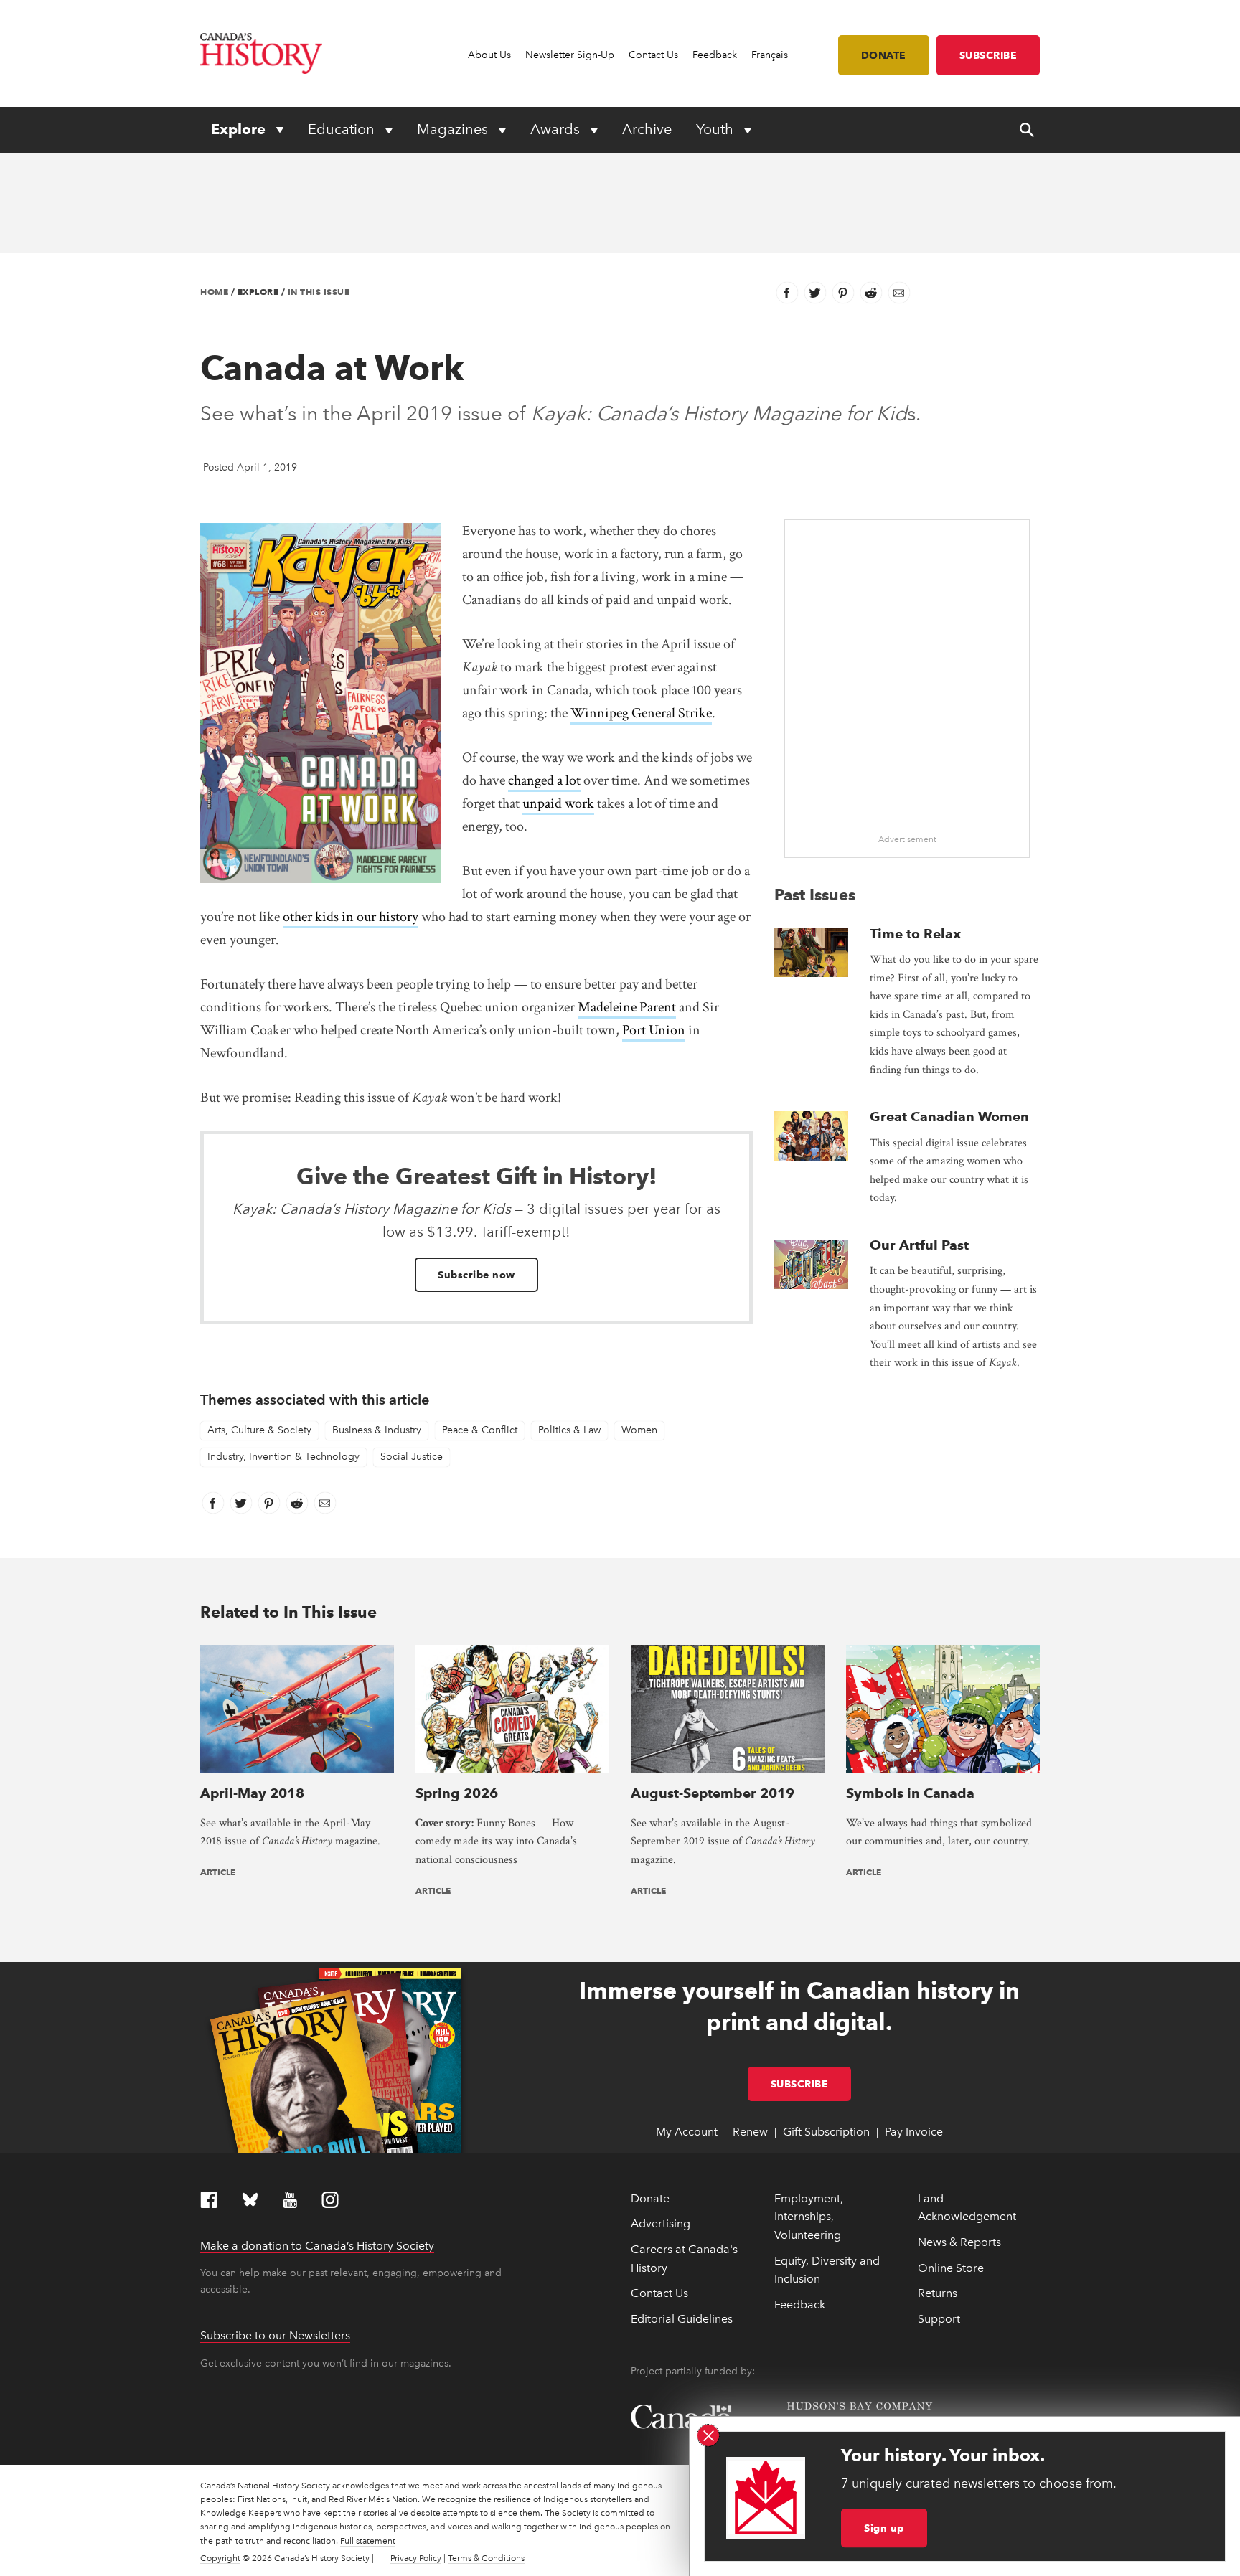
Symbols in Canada (910, 1793)
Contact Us (653, 55)
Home (214, 292)
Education (343, 129)
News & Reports (959, 2242)
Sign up (884, 2528)
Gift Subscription (826, 2132)
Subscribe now (476, 1275)
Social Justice (412, 1457)
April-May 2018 (252, 1793)
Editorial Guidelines (682, 2319)
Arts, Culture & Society (259, 1430)
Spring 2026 (457, 1793)
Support (939, 2319)
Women (639, 1430)
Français (770, 55)
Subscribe (988, 55)
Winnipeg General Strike (641, 713)
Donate (884, 55)
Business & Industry (377, 1430)
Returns (938, 2293)
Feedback (715, 55)
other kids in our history (351, 917)
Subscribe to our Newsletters (275, 2335)
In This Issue (319, 292)
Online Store (951, 2268)
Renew (750, 2132)
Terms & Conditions (486, 2558)
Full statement (368, 2541)
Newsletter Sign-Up (570, 55)
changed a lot (544, 780)
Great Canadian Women (949, 1117)
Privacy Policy (416, 2558)
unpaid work (558, 803)
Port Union (654, 1030)
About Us (489, 55)
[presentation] (811, 953)
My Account (687, 2132)
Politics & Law (569, 1430)
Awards (557, 129)
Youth (717, 129)
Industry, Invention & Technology (283, 1457)
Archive (647, 129)
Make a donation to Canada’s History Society (317, 2246)
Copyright (220, 2558)
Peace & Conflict (480, 1430)
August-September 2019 (713, 1793)
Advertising (661, 2223)
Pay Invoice (914, 2132)
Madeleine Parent (627, 1007)
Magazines (454, 129)
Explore (240, 129)
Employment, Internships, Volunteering (809, 2217)
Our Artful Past (919, 1245)
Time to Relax (915, 934)
